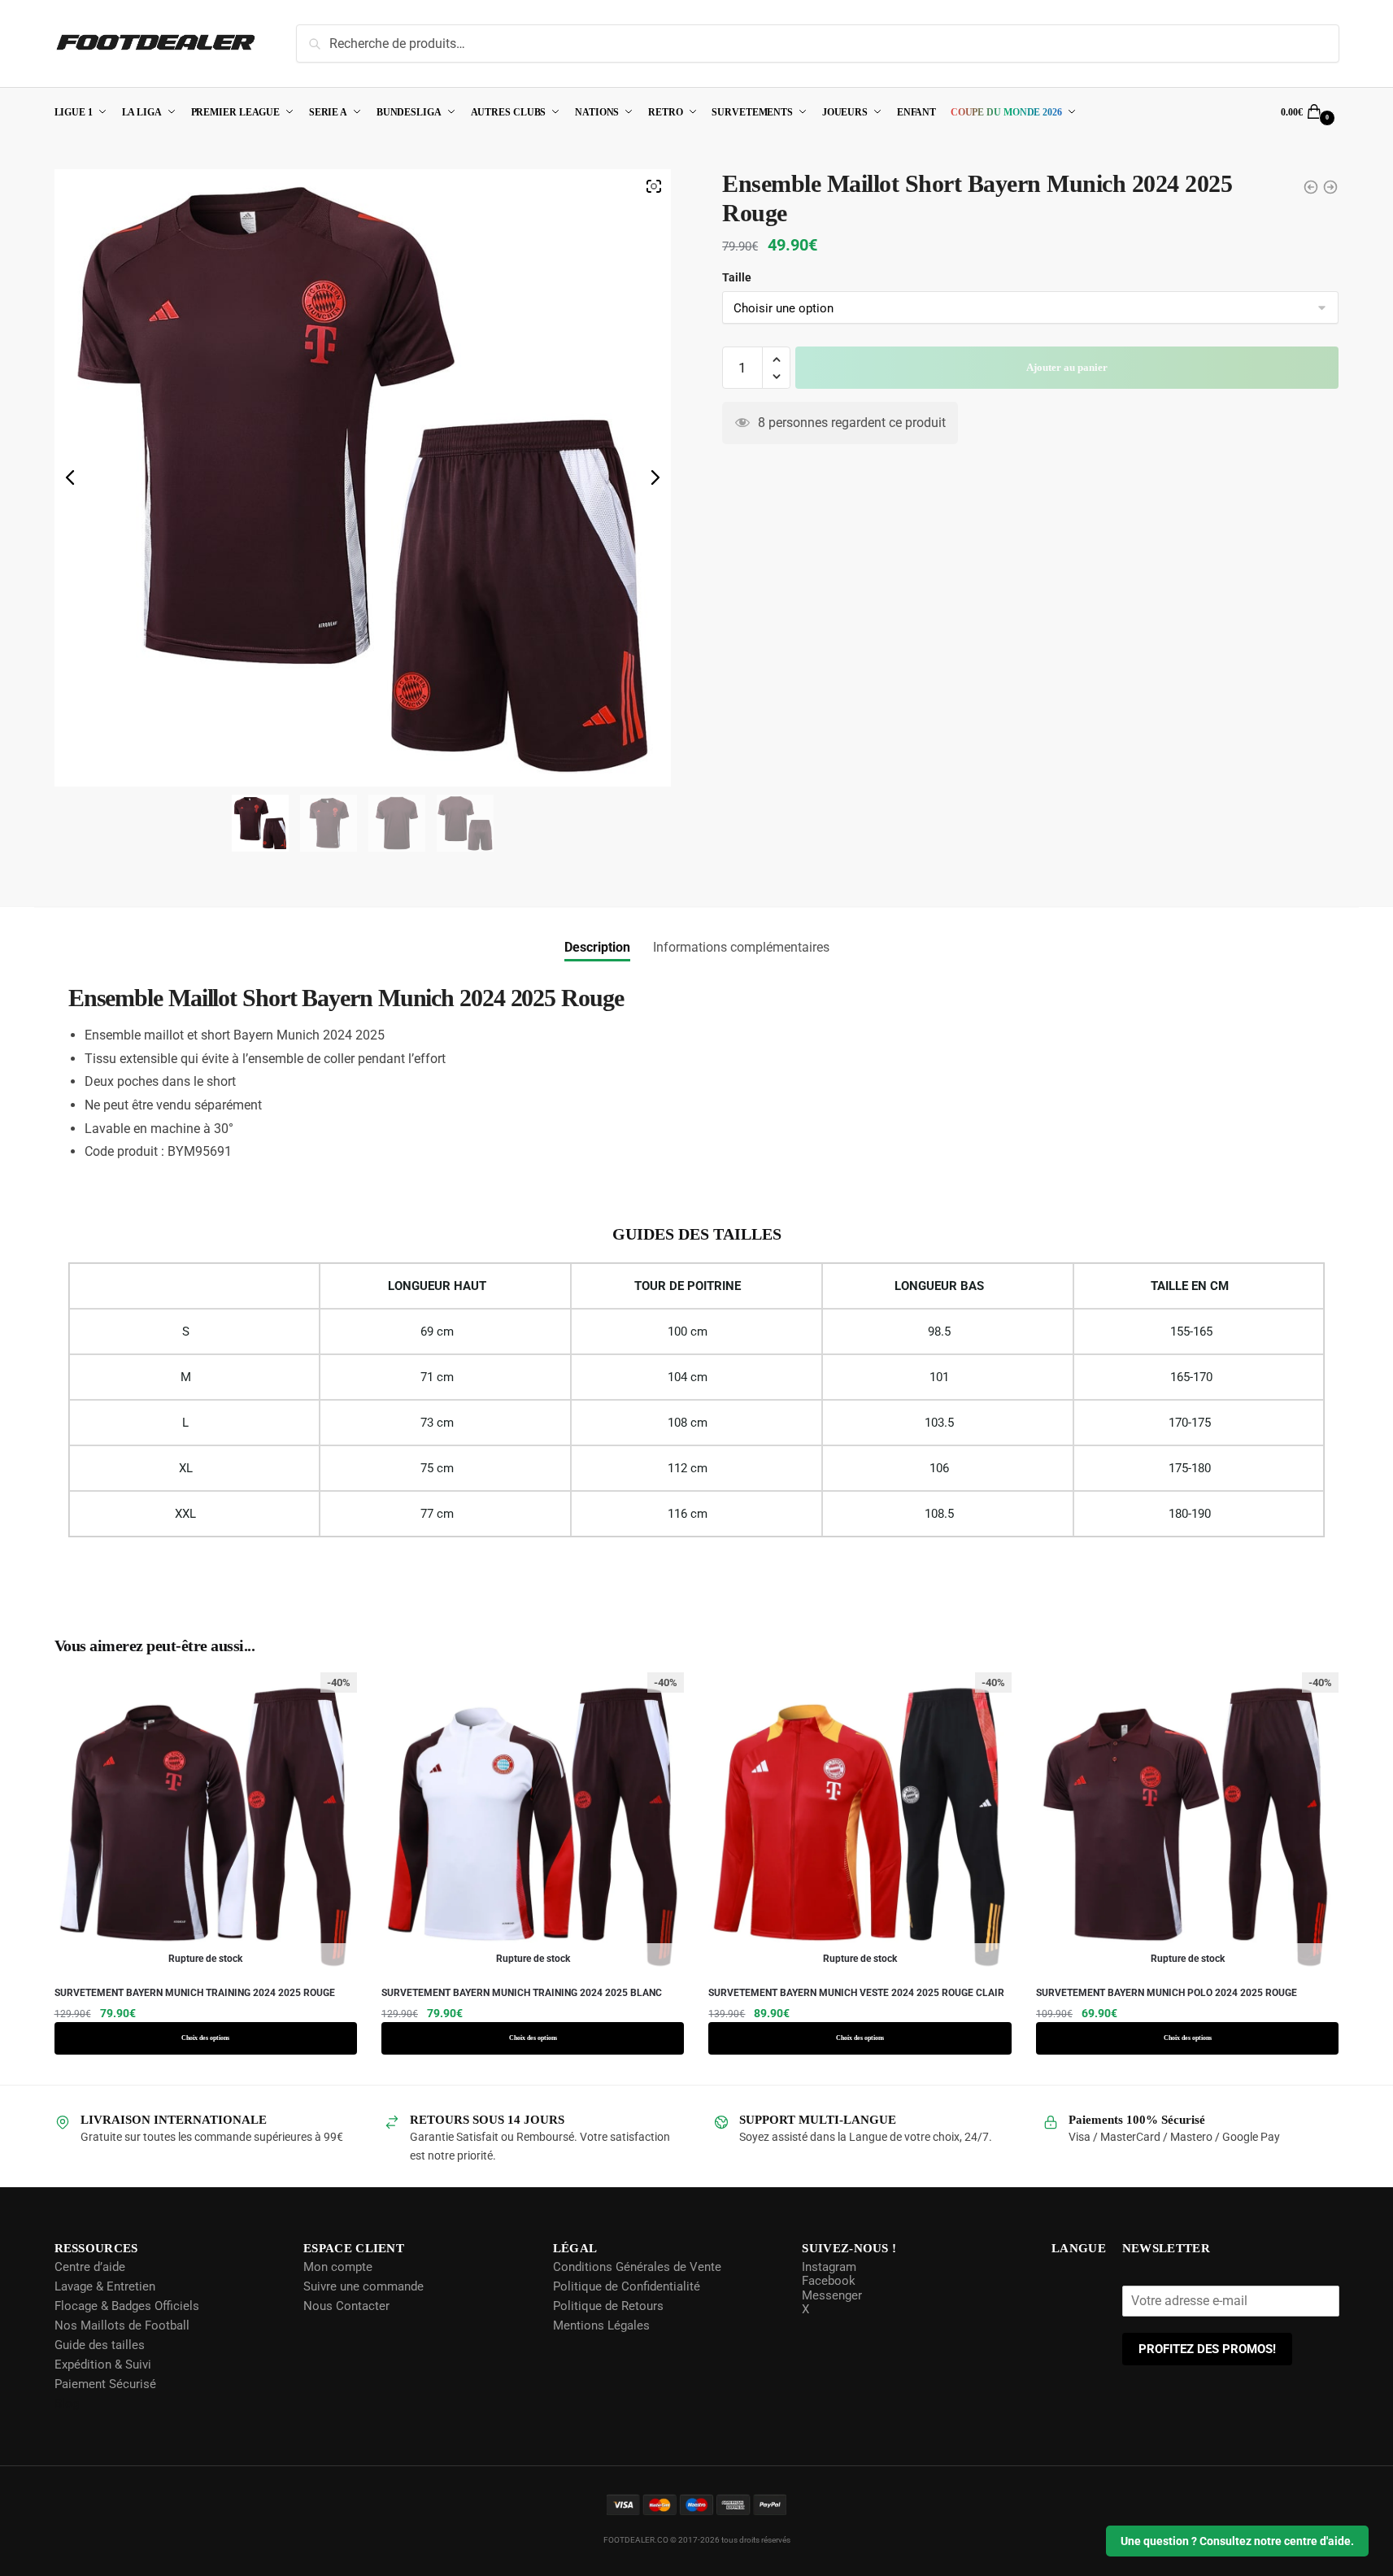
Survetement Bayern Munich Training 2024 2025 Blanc (522, 1993)
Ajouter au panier (1067, 367)
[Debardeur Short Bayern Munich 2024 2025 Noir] (1330, 187)
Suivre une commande (363, 2286)
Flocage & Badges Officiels (127, 2305)
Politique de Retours (607, 2305)
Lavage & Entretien (105, 2286)
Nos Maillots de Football (122, 2325)
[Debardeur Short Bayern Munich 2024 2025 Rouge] (1311, 187)
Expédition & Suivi (103, 2364)
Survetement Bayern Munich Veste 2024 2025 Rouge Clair (856, 1993)
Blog (67, 2403)
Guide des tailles (100, 2344)
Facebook (827, 2281)
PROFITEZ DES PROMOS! (1208, 2348)
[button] (776, 360)
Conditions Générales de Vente (636, 2266)
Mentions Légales (600, 2325)
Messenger (830, 2295)
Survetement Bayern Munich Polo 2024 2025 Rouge (1167, 1993)
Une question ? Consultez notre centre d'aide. (1237, 2541)
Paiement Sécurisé (105, 2383)
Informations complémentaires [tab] (741, 947)
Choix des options (206, 2038)
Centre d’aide (90, 2266)
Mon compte (337, 2266)
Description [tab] (597, 947)
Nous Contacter (346, 2305)
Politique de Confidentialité (625, 2286)
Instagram (827, 2266)
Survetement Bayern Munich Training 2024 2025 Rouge (195, 1993)
